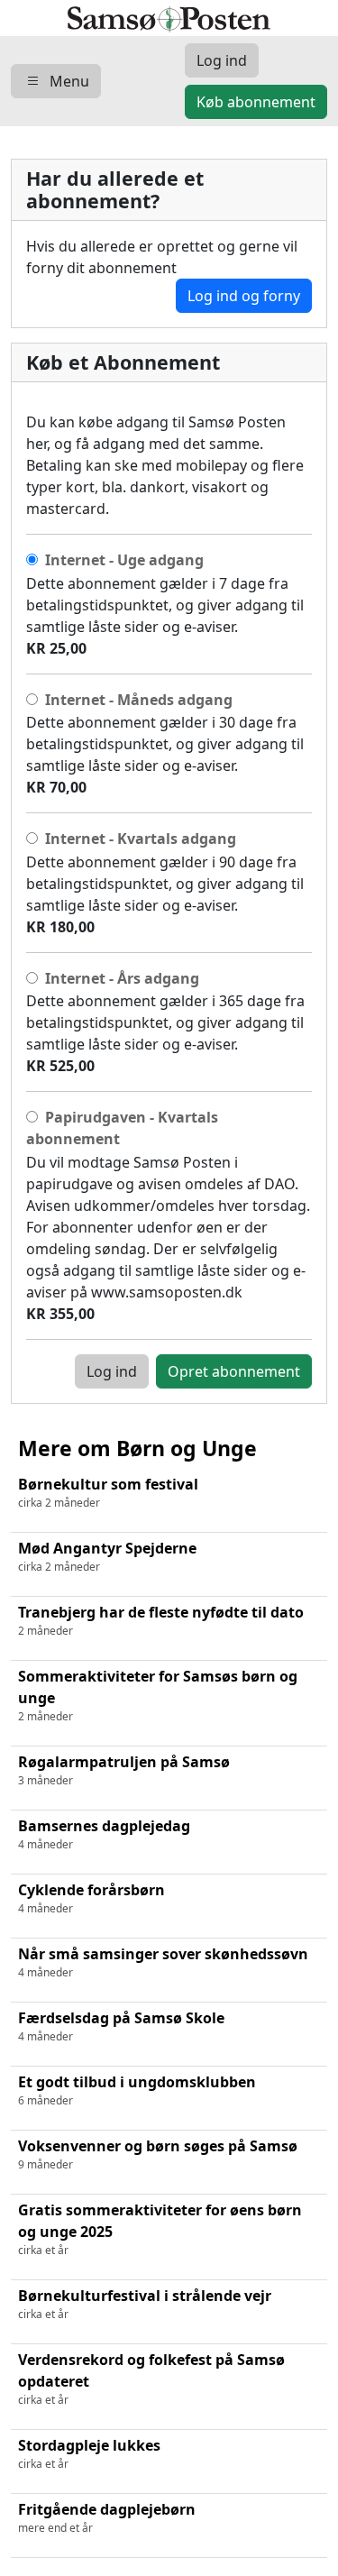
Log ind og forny (244, 296)
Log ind (112, 1371)
